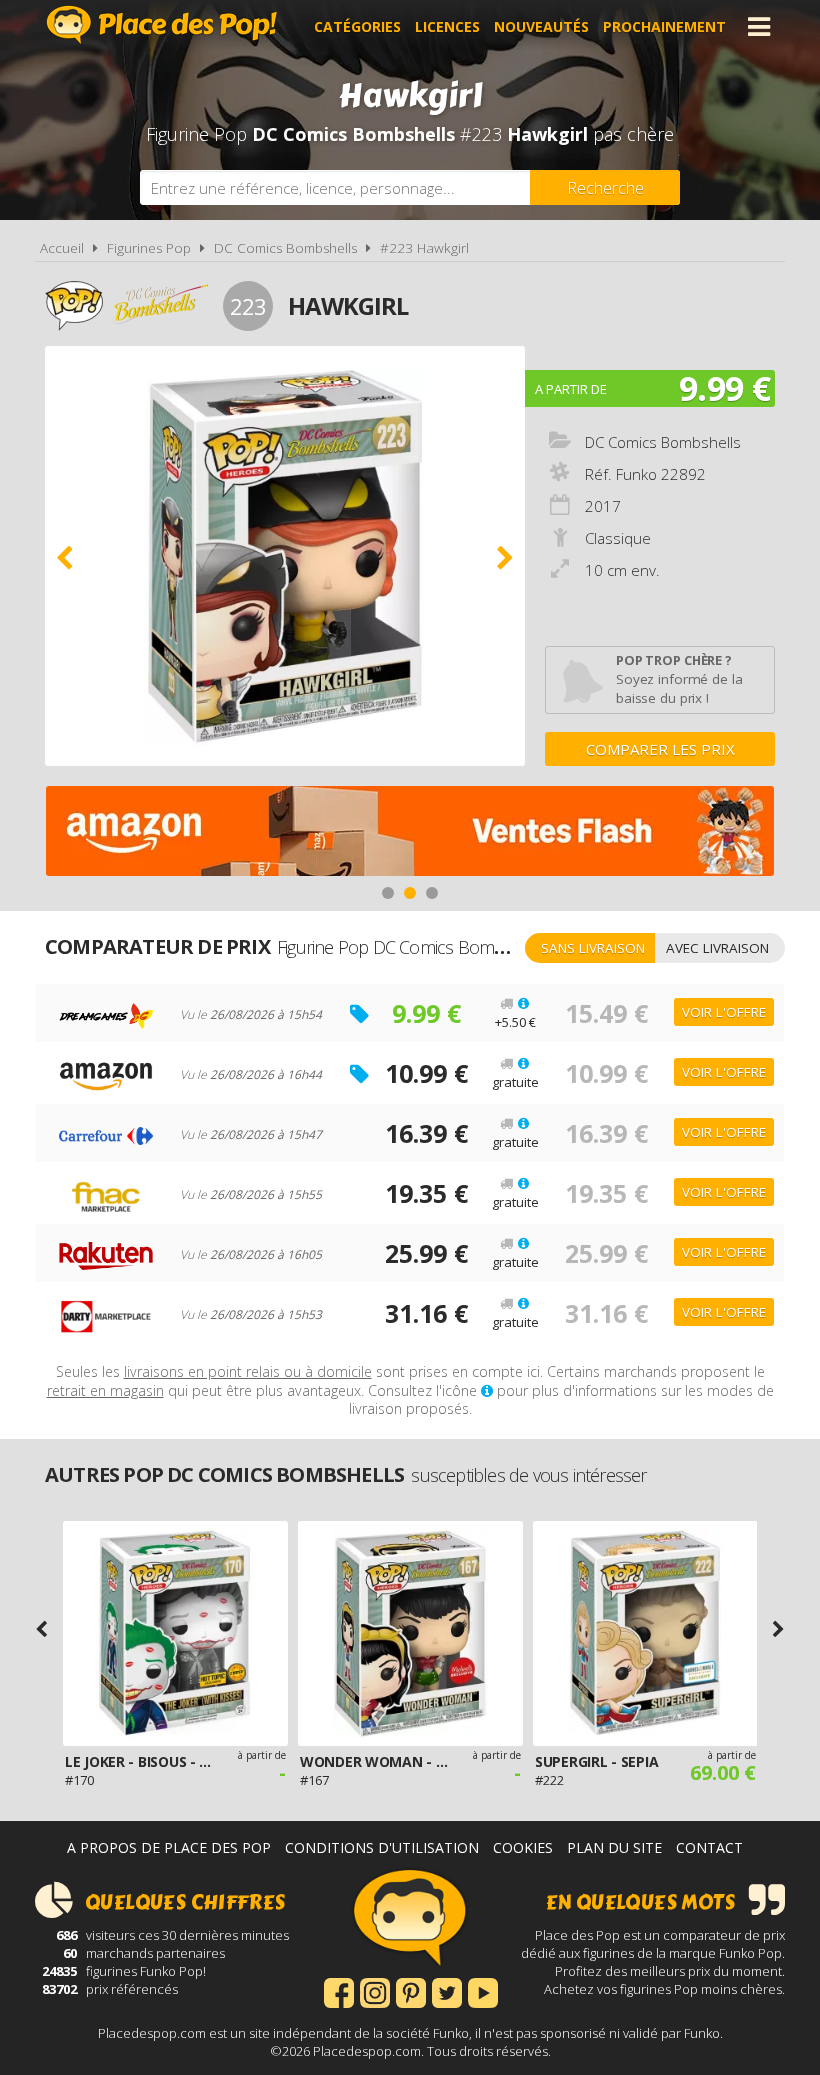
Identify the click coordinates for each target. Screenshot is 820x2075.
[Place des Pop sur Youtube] (483, 1991)
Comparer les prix (660, 749)
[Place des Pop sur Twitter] (447, 1991)
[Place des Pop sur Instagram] (375, 1991)
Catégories (357, 26)
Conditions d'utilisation (382, 1847)
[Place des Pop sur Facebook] (339, 1991)
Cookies (523, 1847)
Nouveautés (541, 26)
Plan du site (614, 1847)
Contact (709, 1847)
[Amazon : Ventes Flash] (410, 833)
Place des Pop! (162, 24)
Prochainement (664, 26)
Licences (447, 26)
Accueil (62, 248)
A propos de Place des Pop (169, 1847)
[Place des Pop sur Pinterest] (411, 1991)
